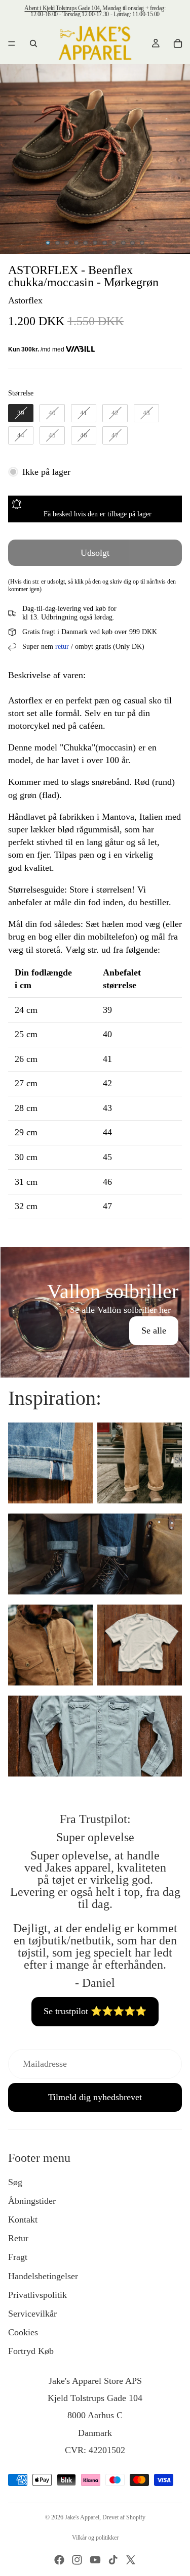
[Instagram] (77, 2560)
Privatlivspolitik (37, 2295)
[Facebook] (59, 2560)
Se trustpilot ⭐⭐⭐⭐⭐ (95, 2011)
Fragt (18, 2257)
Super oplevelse (95, 1837)
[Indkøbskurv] (178, 43)
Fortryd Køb (31, 2351)
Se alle (154, 1330)
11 (142, 243)
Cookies (23, 2332)
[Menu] (12, 43)
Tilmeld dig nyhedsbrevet (95, 2097)
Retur (18, 2238)
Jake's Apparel (82, 2517)
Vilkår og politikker (95, 2538)
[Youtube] (95, 2560)
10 (133, 243)
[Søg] (33, 43)
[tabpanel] (95, 1312)
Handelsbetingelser (43, 2276)
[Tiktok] (113, 2560)
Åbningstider (32, 2201)
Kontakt (23, 2219)
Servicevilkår (32, 2314)
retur (62, 647)
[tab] (95, 1258)
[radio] (21, 413)
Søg (15, 2182)
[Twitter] (131, 2560)
